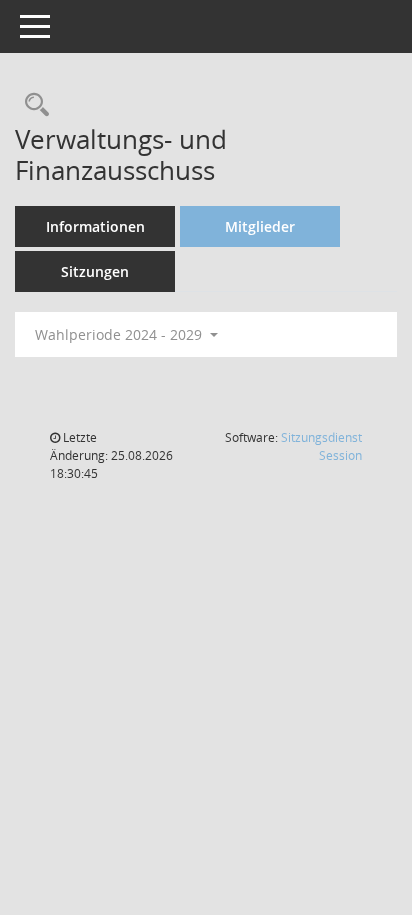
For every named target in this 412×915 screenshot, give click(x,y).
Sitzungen (95, 271)
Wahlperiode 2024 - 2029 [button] (120, 334)
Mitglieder (260, 226)
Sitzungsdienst (321, 446)
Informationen (95, 226)
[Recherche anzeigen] (32, 105)
